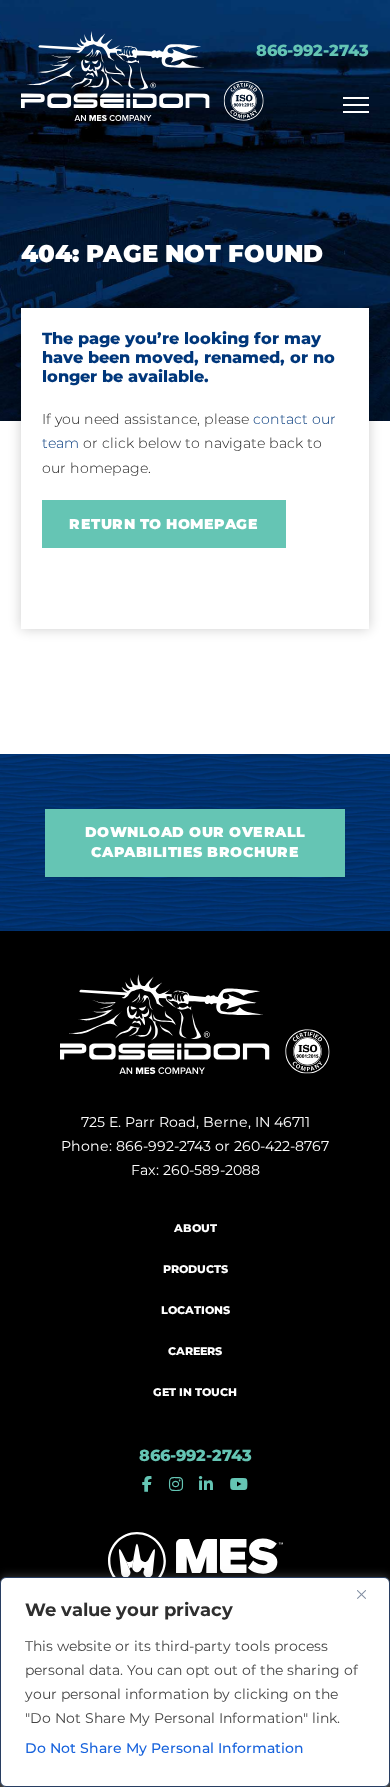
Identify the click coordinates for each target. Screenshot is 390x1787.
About (195, 1228)
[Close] (369, 1594)
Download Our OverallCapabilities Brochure (195, 842)
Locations (195, 1310)
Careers (195, 1351)
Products (195, 1269)
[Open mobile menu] (356, 105)
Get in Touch (195, 1392)
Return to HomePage (163, 524)
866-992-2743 (312, 50)
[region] (195, 1682)
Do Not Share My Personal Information (164, 1748)
